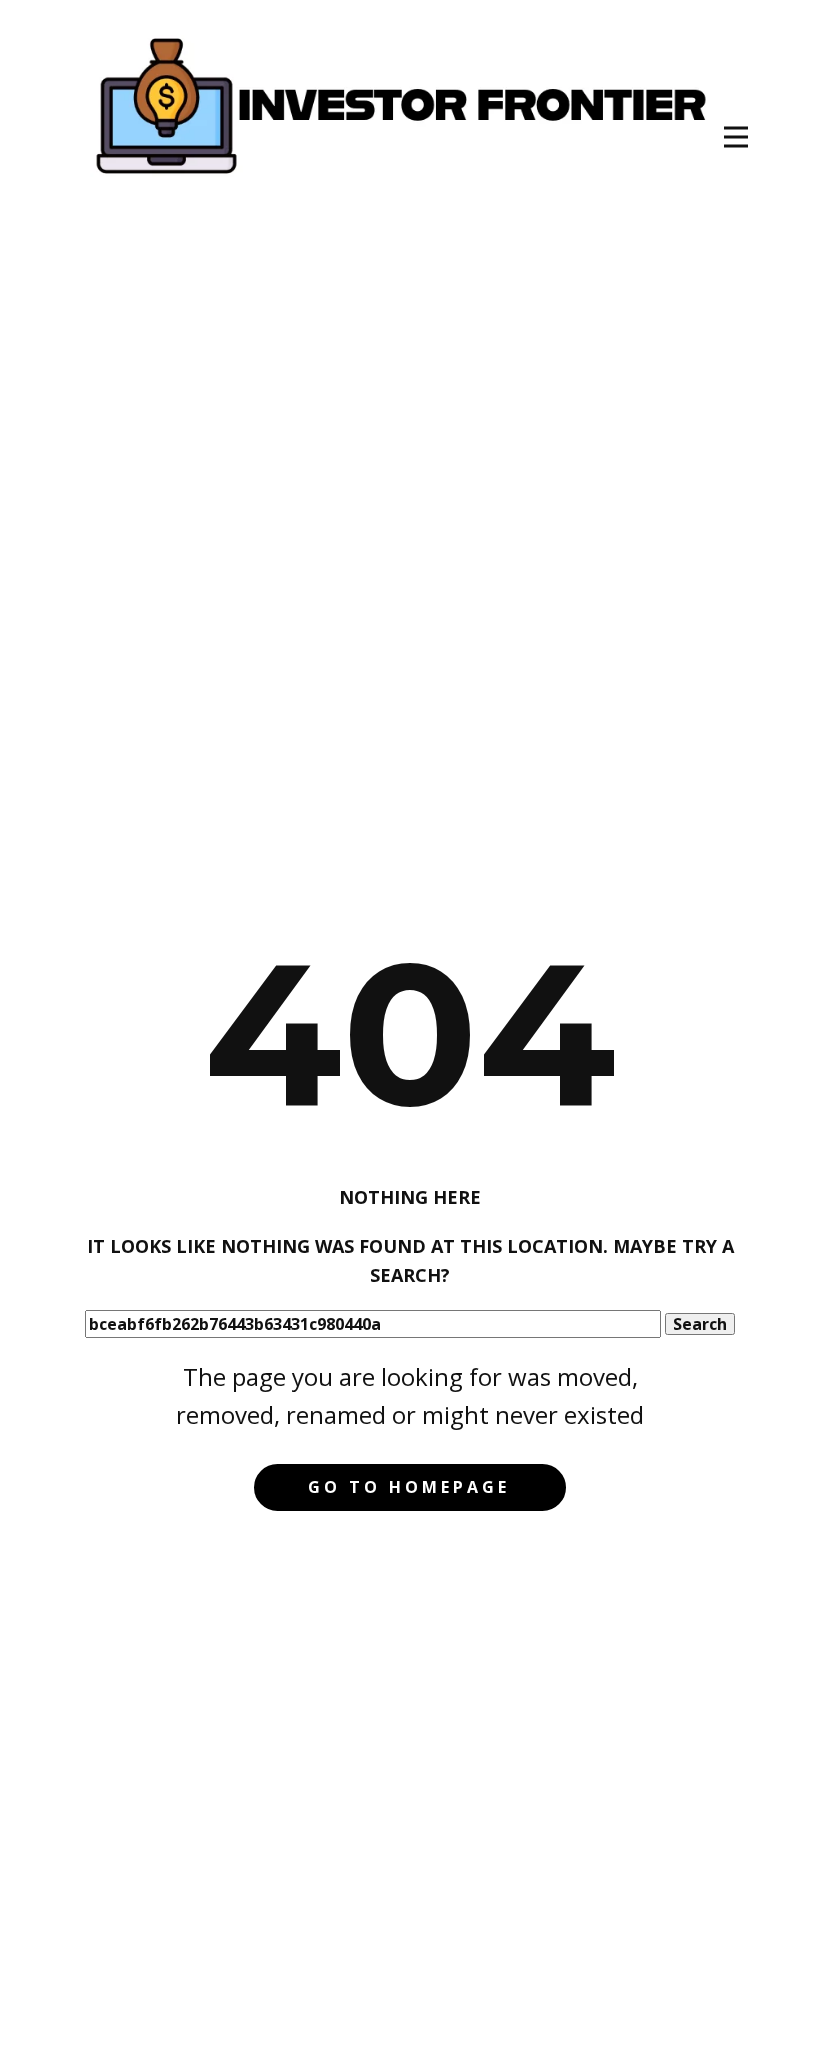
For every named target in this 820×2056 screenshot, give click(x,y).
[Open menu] (736, 137)
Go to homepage (409, 1487)
